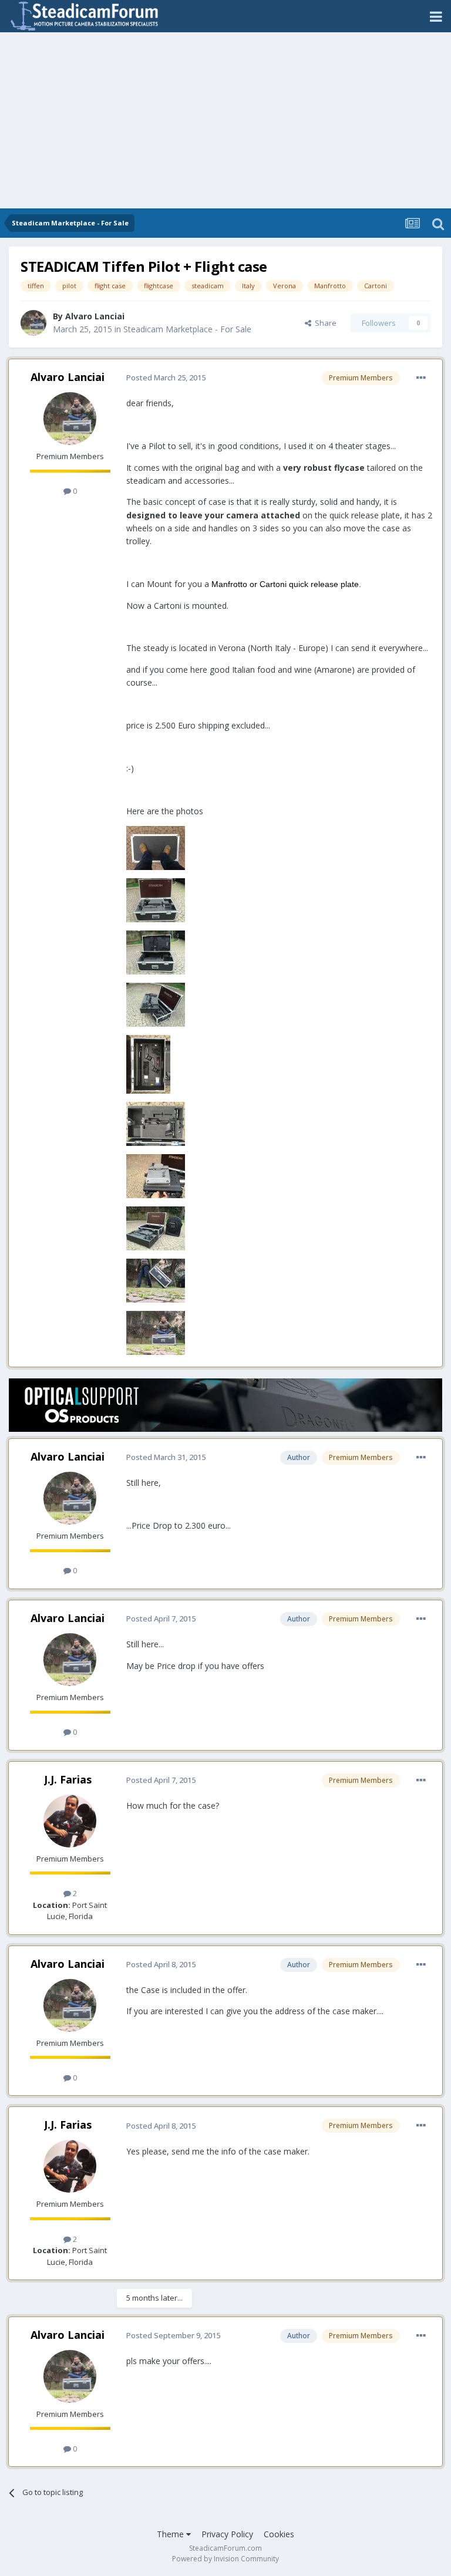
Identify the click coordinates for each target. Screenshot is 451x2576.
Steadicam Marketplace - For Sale (187, 329)
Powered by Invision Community (225, 2559)
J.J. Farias (68, 1779)
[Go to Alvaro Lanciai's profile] (33, 323)
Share (324, 323)
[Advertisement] (225, 120)
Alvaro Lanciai (95, 316)
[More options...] (421, 378)
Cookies (279, 2534)
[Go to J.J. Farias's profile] (70, 1821)
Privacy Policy (227, 2534)
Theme (171, 2534)
